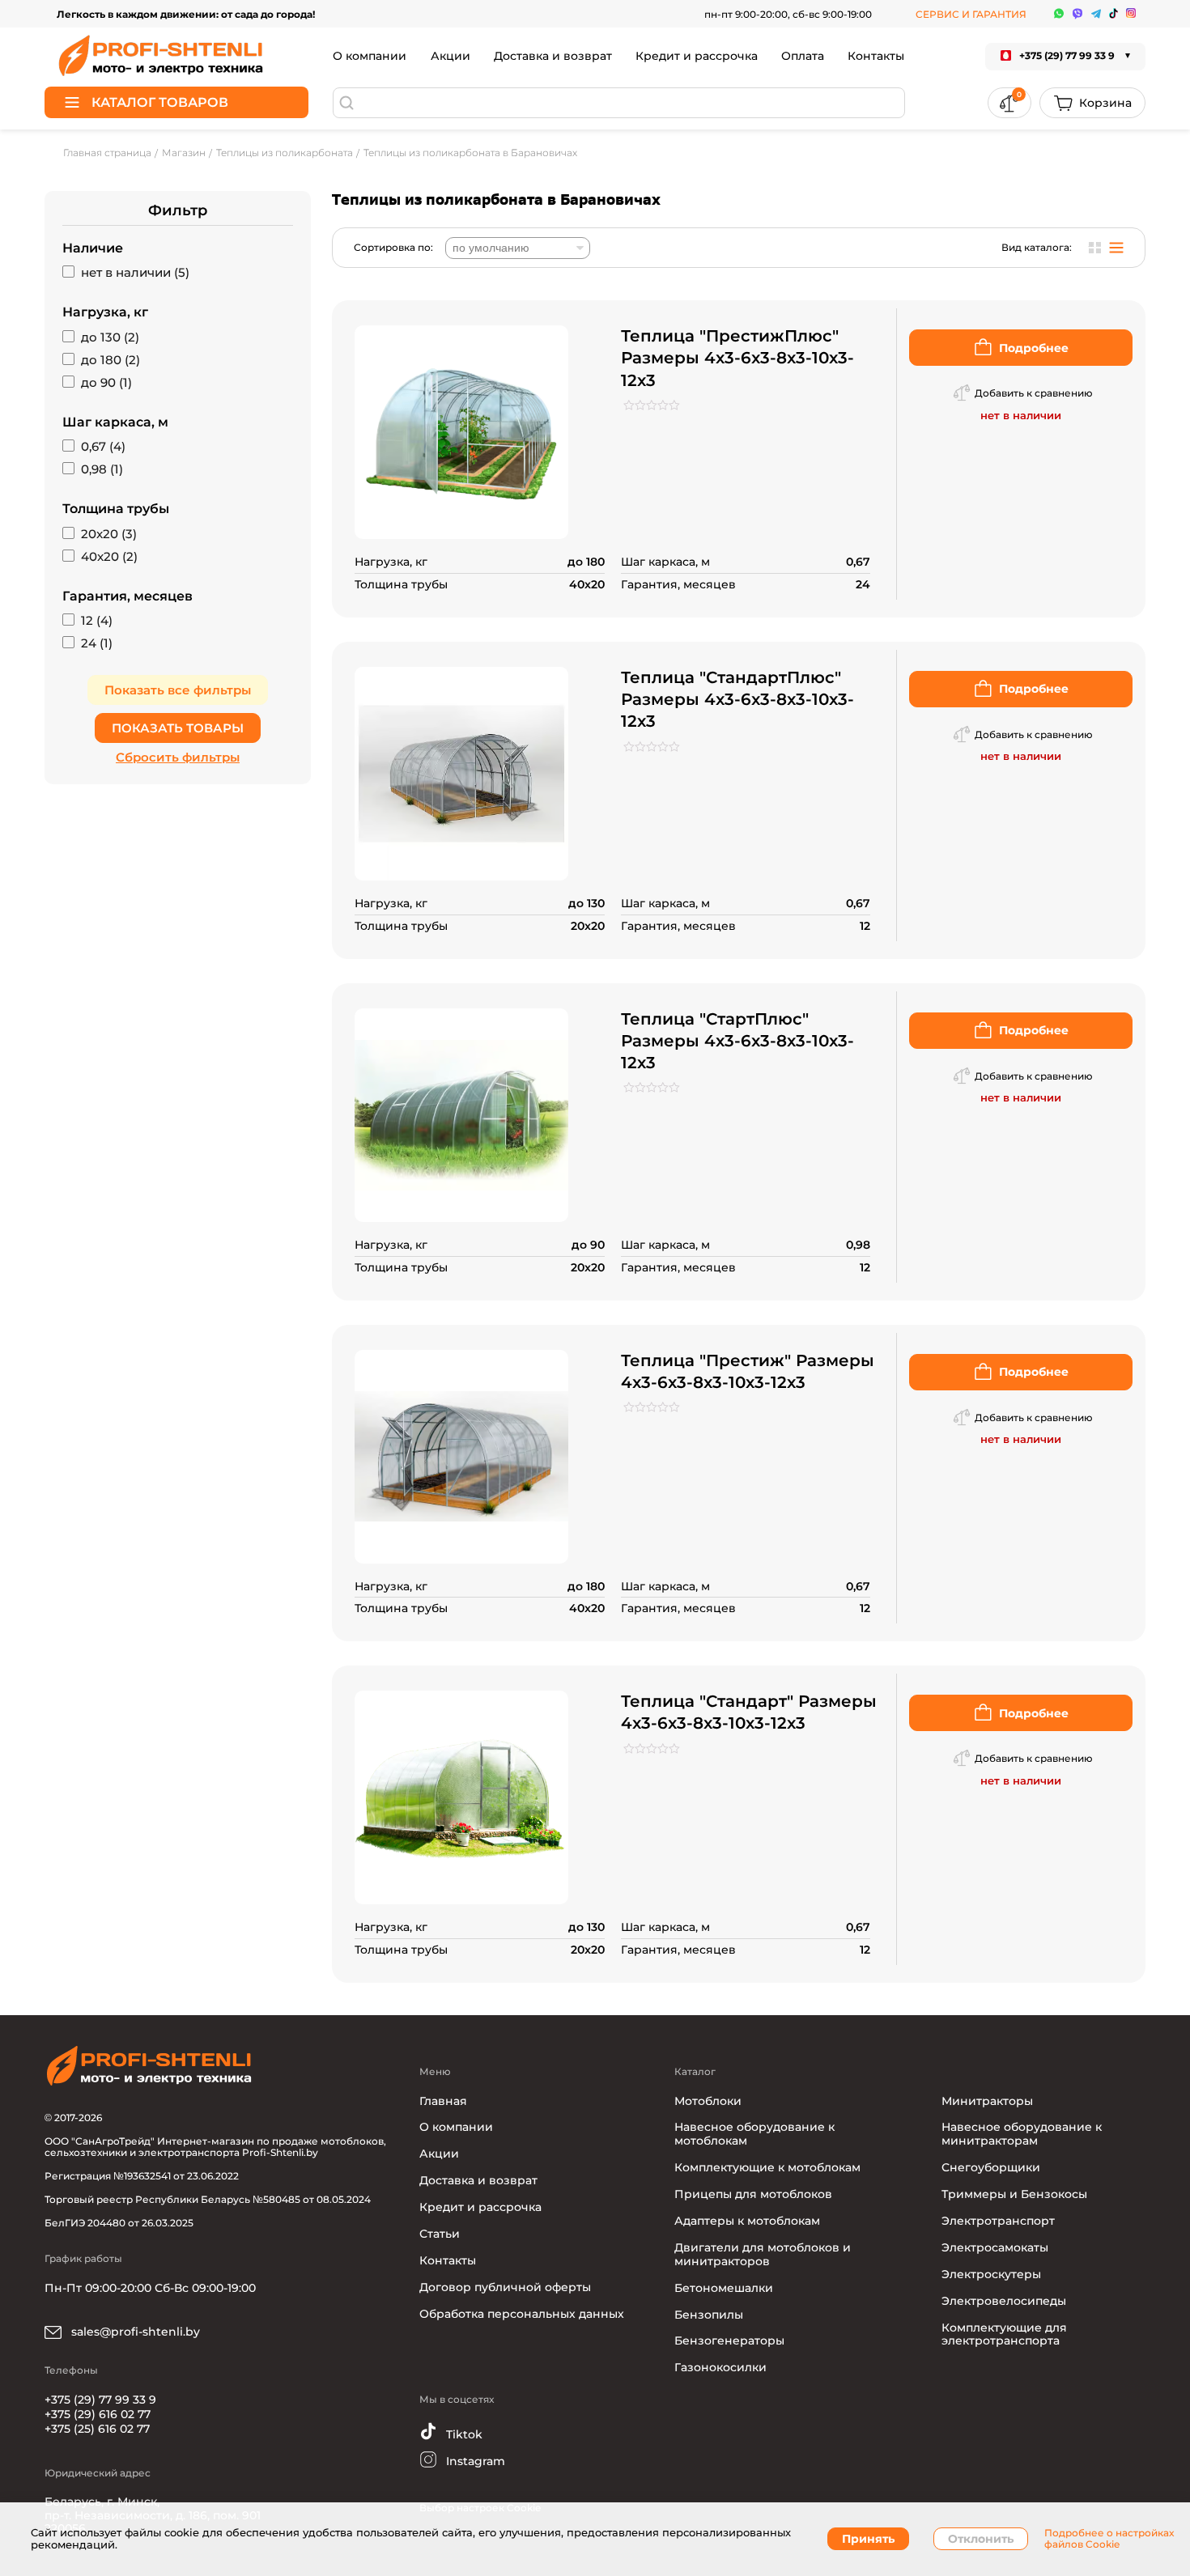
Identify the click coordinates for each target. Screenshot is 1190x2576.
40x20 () (109, 557)
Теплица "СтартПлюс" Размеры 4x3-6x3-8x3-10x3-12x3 (737, 1041)
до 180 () (110, 360)
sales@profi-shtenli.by (134, 2332)
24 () (97, 643)
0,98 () (102, 469)
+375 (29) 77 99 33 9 (100, 2400)
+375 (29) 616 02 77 (98, 2414)
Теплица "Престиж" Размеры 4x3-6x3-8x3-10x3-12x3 (748, 1371)
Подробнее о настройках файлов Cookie (1109, 2539)
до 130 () (110, 337)
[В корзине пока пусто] (1092, 103)
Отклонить (981, 2539)
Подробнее (1034, 348)
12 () (97, 621)
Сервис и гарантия (971, 14)
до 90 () (106, 383)
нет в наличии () (135, 273)
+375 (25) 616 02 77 (97, 2429)
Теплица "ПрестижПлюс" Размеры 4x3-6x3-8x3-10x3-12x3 (737, 358)
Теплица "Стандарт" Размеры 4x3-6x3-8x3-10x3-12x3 (749, 1712)
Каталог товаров (160, 102)
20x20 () (109, 534)
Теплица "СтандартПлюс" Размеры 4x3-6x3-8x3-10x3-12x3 (737, 699)
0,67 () (103, 447)
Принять (868, 2539)
